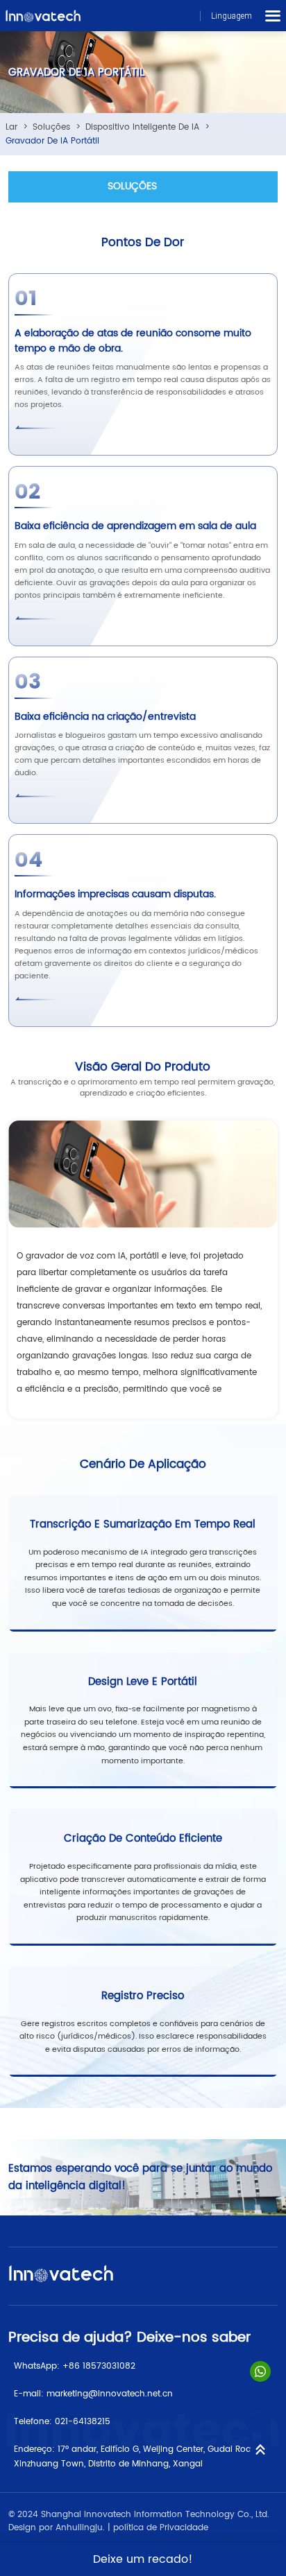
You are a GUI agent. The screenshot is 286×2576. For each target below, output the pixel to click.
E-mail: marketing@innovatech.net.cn (93, 2394)
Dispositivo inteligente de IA (142, 127)
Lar (11, 127)
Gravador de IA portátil (52, 141)
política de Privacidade (161, 2528)
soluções (51, 127)
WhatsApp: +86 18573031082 (75, 2366)
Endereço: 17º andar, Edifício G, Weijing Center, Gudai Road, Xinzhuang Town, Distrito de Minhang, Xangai (136, 2457)
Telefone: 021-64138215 (62, 2422)
